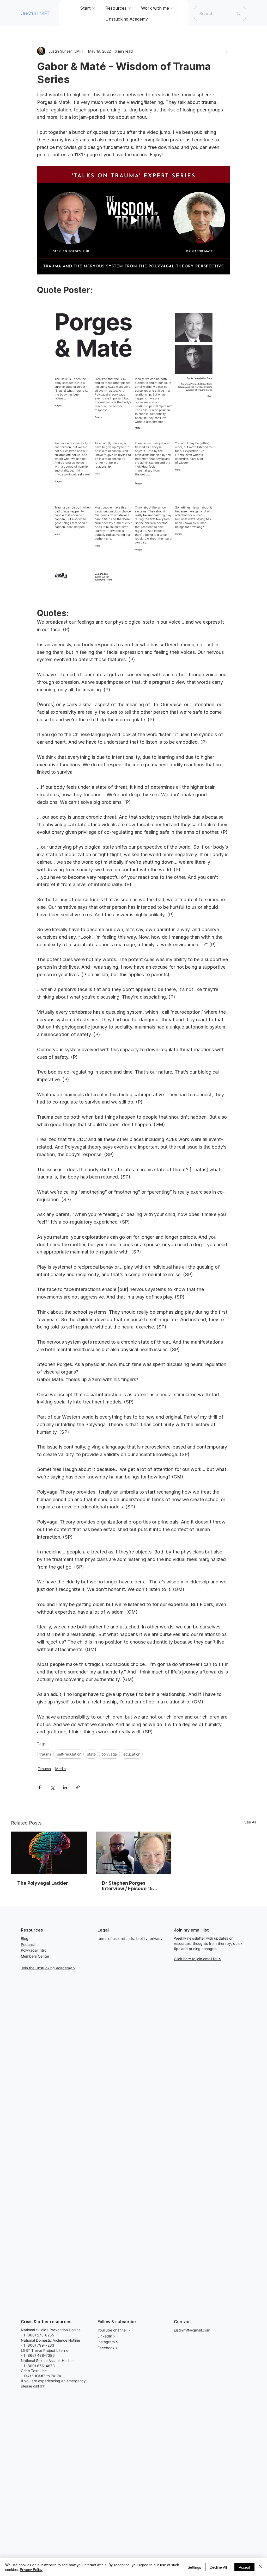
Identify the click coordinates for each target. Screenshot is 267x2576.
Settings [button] (194, 2567)
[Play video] (133, 220)
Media (60, 1769)
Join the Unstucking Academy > (48, 1968)
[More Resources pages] (129, 8)
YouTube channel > (114, 2330)
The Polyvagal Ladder (43, 1883)
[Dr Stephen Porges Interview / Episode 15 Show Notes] (134, 1853)
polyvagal (110, 1754)
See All (250, 1822)
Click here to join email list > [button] (198, 1959)
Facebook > (108, 2348)
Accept (244, 2567)
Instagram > (108, 2342)
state (91, 1754)
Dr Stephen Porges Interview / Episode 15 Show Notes (127, 1886)
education (132, 1754)
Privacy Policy (31, 2569)
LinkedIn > (107, 2336)
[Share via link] (78, 1787)
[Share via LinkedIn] (65, 1787)
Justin (36, 14)
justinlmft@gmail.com (192, 2330)
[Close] (261, 2567)
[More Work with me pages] (172, 8)
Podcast (28, 1944)
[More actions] (227, 51)
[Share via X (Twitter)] (52, 1787)
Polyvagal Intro (34, 1950)
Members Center (35, 1956)
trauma (45, 1754)
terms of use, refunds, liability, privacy (130, 1938)
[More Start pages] (94, 8)
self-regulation (69, 1754)
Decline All (218, 2567)
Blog (25, 1938)
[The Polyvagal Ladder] (49, 1853)
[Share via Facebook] (40, 1787)
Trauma (44, 1769)
